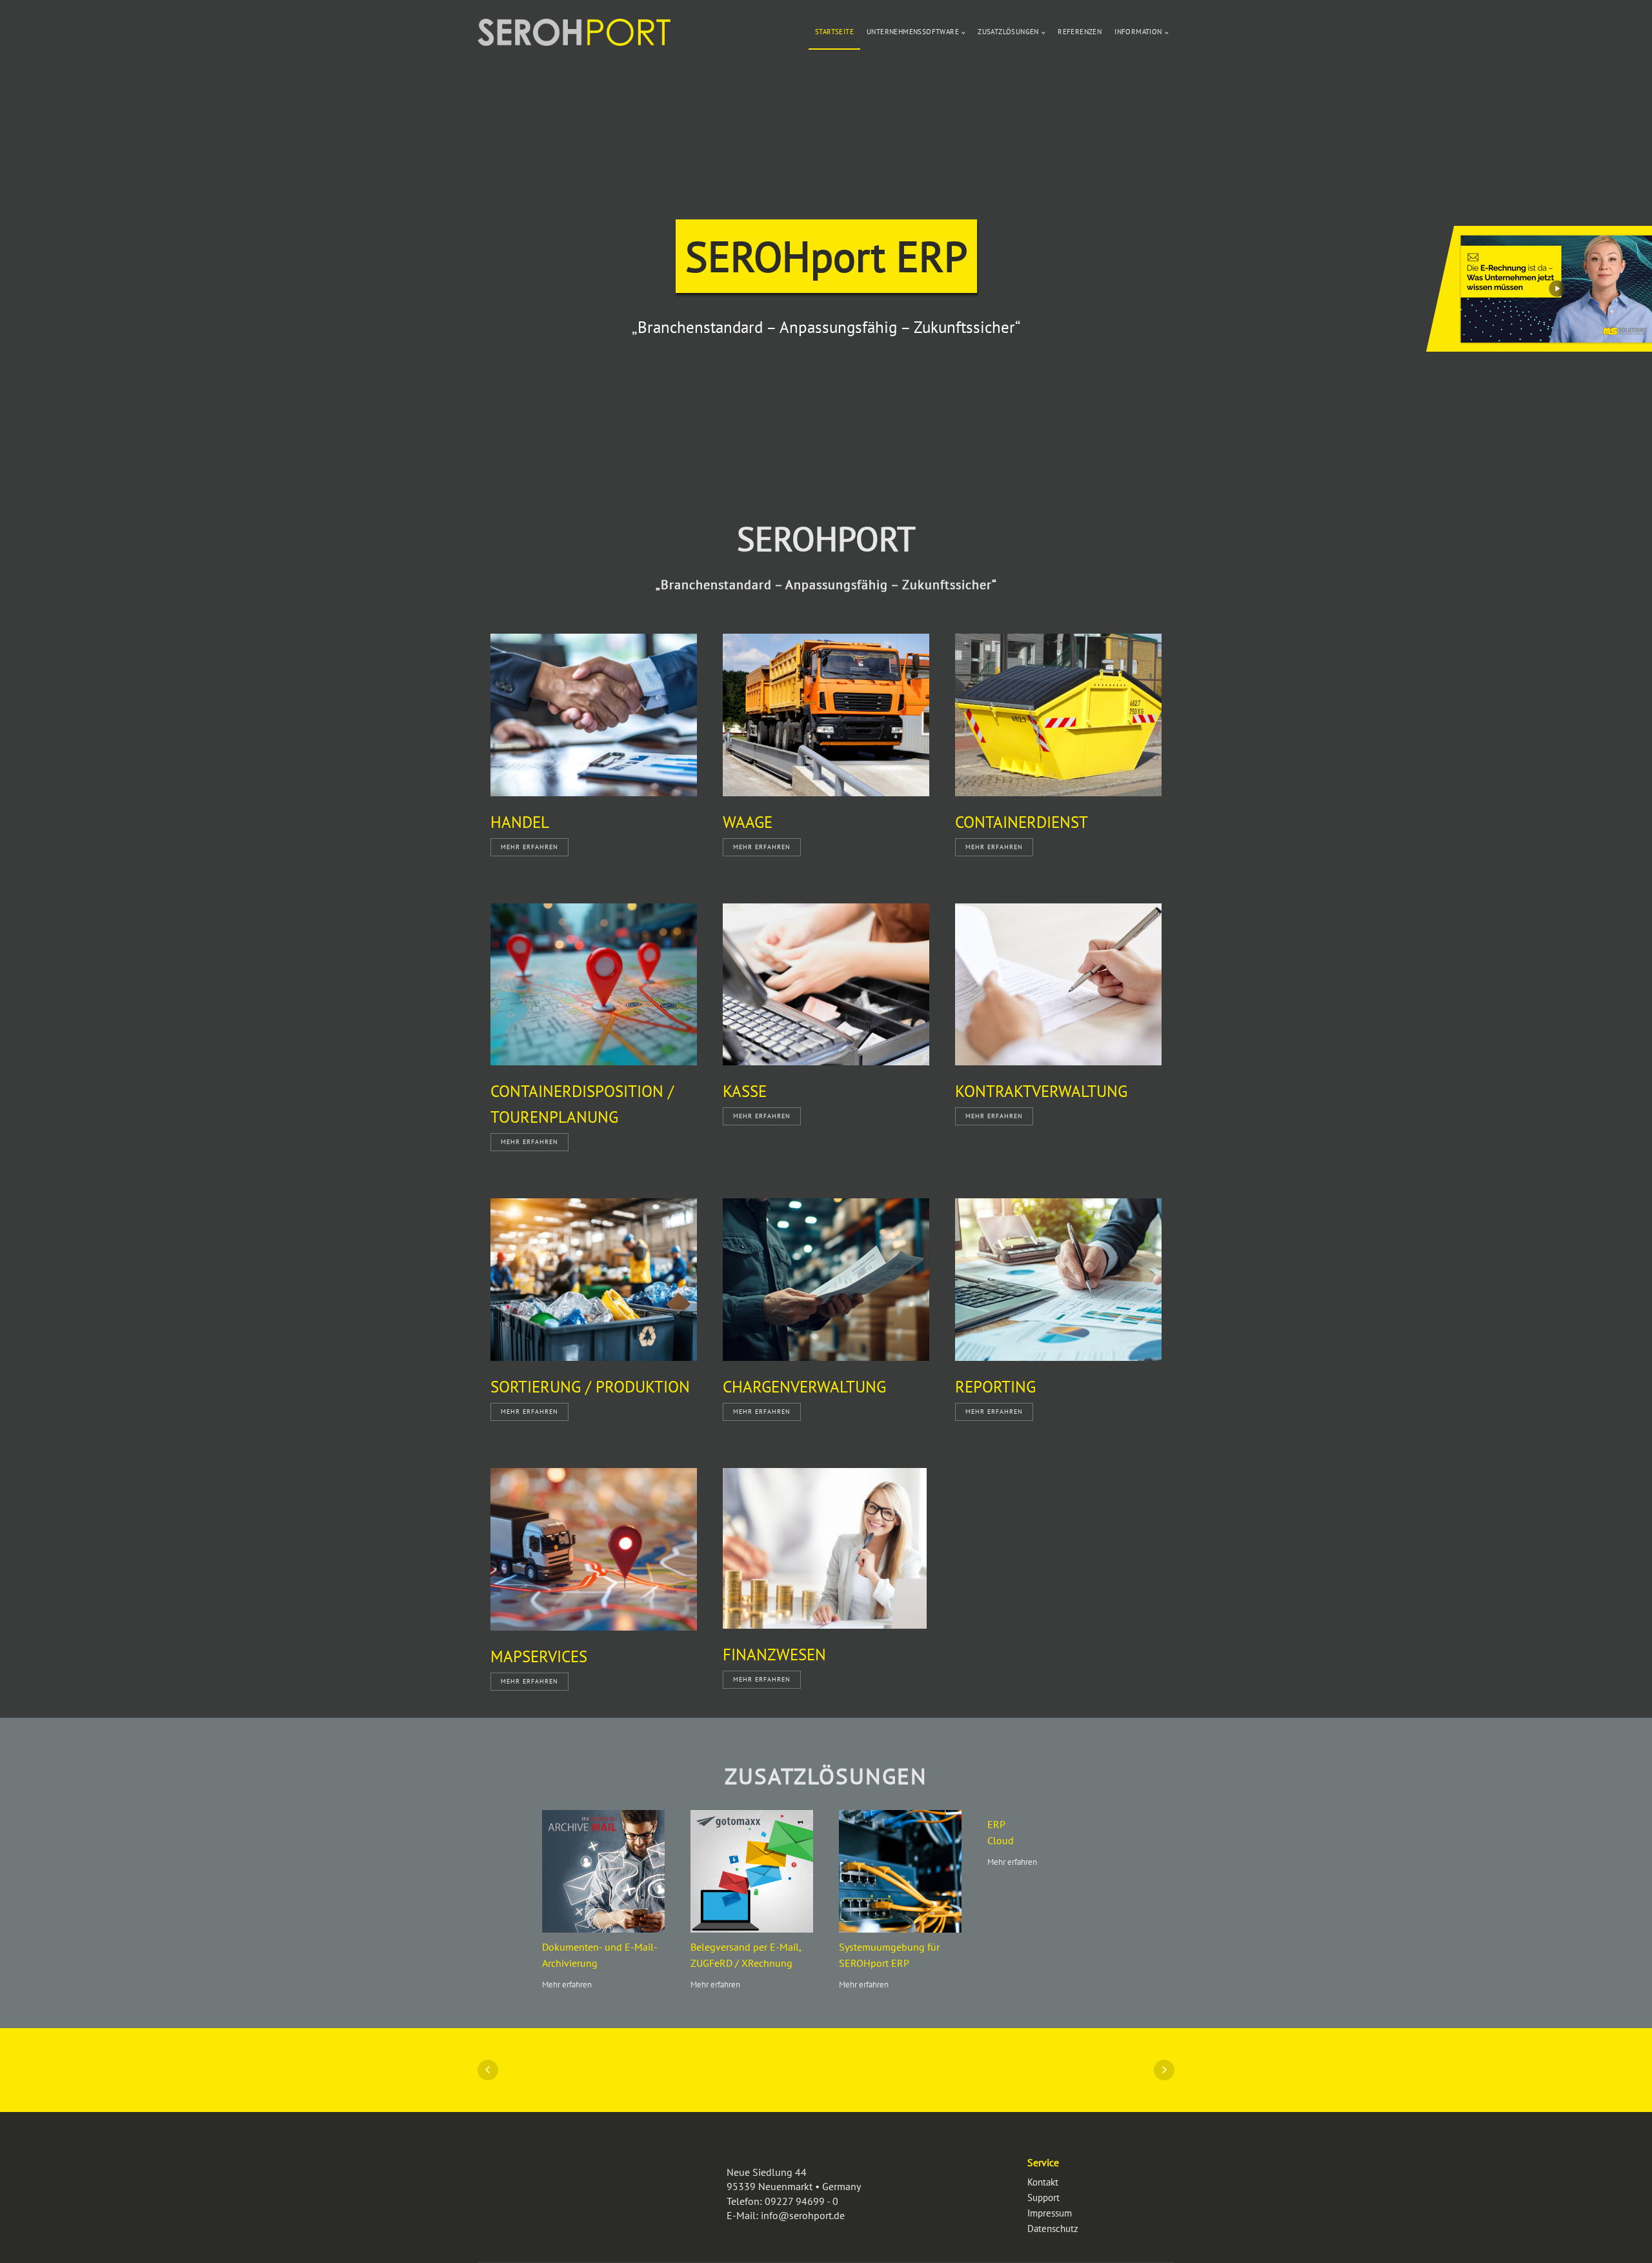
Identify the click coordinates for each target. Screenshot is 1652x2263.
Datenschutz (1053, 2228)
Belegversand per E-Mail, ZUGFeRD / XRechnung (746, 1955)
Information (1138, 32)
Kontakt (1043, 2182)
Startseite (834, 32)
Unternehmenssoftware (913, 32)
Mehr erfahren (567, 1985)
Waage (748, 822)
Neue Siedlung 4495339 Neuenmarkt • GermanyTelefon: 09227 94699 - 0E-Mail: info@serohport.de (794, 2194)
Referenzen (1080, 32)
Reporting (995, 1387)
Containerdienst (1022, 822)
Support (1043, 2198)
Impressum (1050, 2213)
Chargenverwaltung (804, 1387)
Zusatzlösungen (1008, 32)
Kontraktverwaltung (1041, 1091)
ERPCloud (1001, 1833)
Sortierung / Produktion (590, 1387)
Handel (520, 822)
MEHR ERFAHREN (529, 847)
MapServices (539, 1656)
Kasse (745, 1091)
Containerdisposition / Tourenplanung (582, 1104)
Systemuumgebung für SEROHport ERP (889, 1955)
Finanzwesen (774, 1655)
